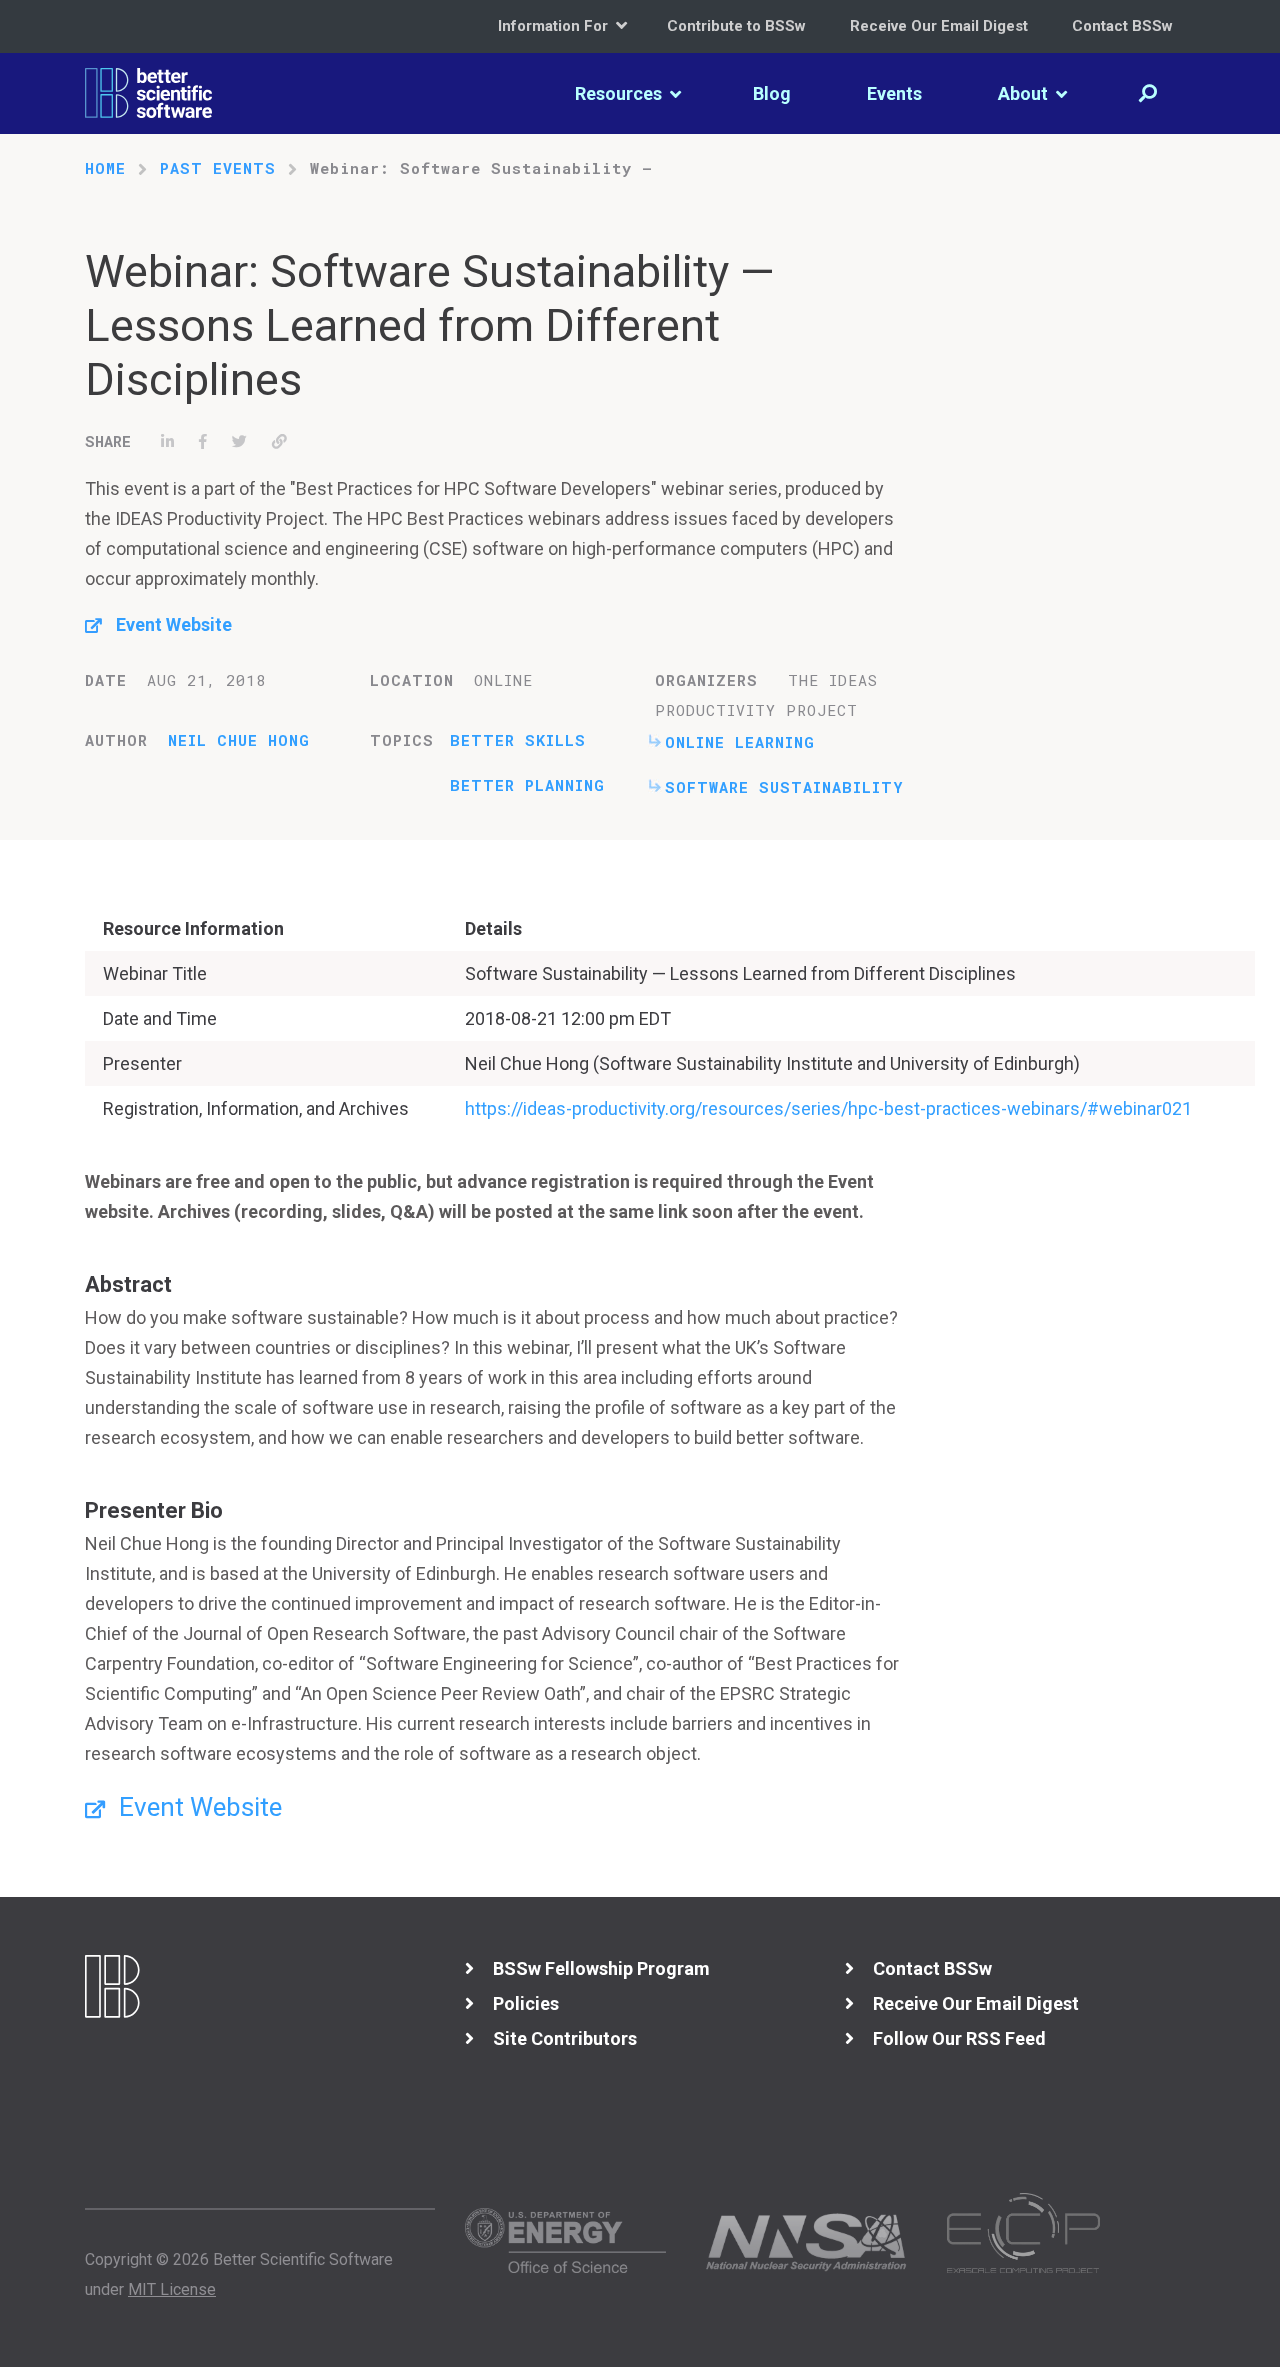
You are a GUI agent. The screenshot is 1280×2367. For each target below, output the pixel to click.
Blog (772, 93)
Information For (555, 26)
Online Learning (740, 742)
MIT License (172, 2289)
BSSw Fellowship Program (601, 1968)
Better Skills (518, 740)
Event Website (174, 624)
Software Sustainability (784, 787)
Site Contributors (565, 2038)
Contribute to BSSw (736, 26)
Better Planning (527, 785)
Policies (526, 2003)
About (1025, 93)
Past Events (218, 168)
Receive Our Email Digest (939, 26)
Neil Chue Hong (239, 740)
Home (105, 168)
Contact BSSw (1122, 26)
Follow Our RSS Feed (959, 2038)
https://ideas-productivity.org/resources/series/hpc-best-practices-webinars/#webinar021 (828, 1108)
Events (894, 93)
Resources (620, 93)
